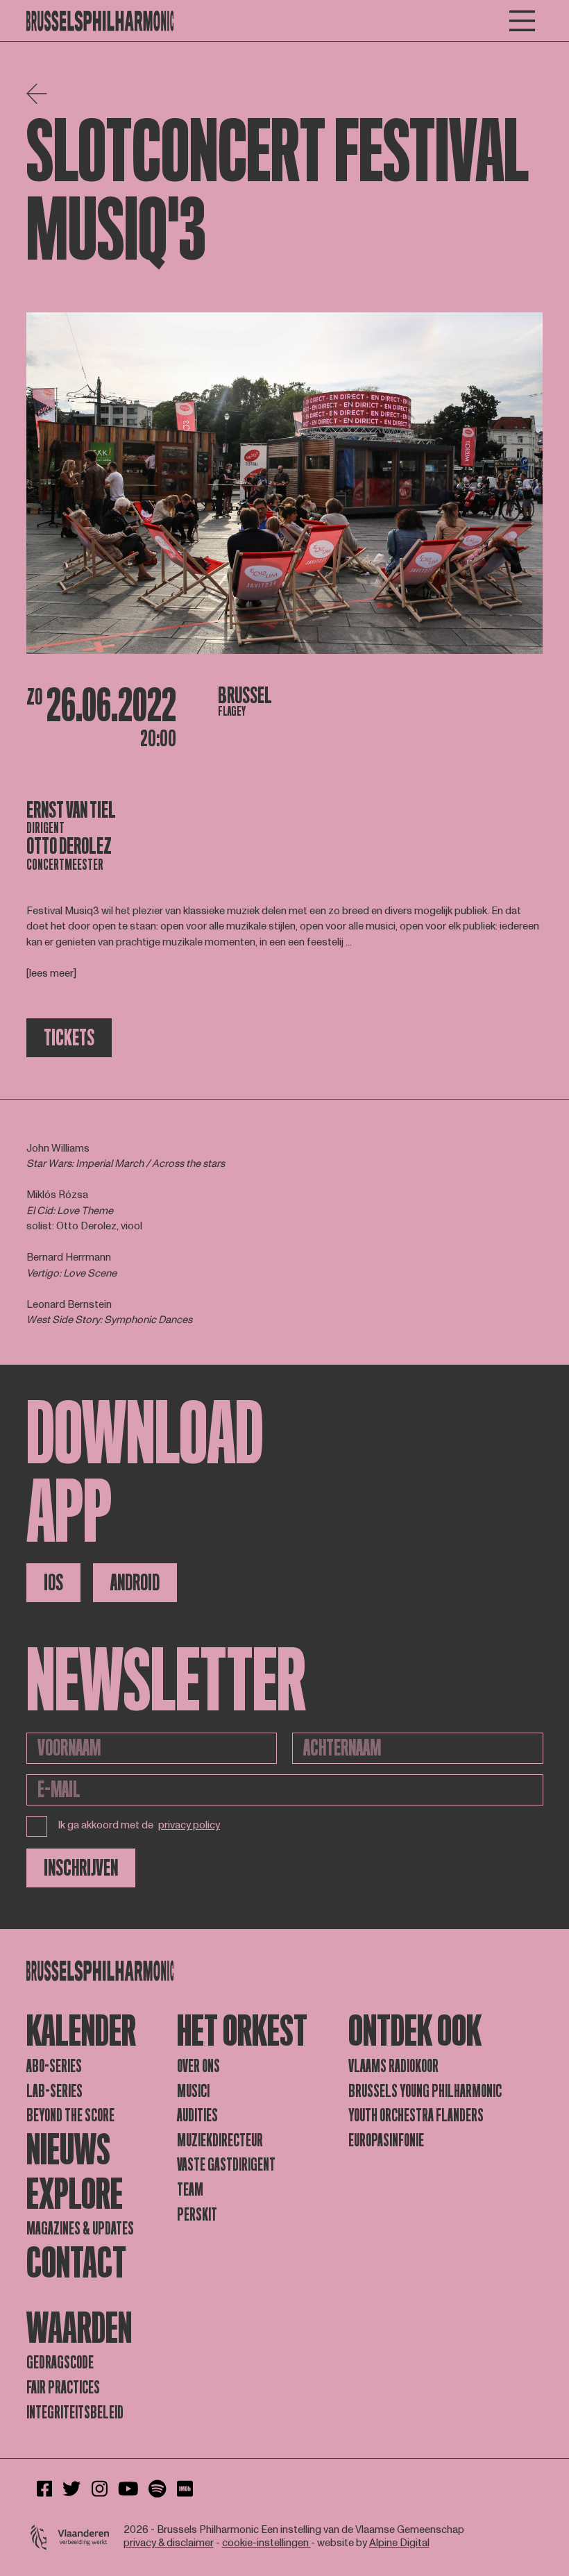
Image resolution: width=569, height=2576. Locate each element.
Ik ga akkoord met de (139, 1825)
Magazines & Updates (80, 2229)
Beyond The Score (70, 2115)
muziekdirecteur (220, 2140)
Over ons (198, 2066)
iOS (53, 1583)
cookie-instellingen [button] (266, 2543)
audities (197, 2115)
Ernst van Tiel (71, 810)
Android (135, 1583)
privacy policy (189, 1826)
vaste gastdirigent (226, 2165)
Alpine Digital (399, 2543)
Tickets (69, 1038)
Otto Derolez (69, 846)
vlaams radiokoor (393, 2066)
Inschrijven (81, 1868)
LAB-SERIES (54, 2091)
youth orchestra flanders (416, 2115)
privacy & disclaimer (169, 2543)
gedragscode (60, 2363)
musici (193, 2091)
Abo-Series (54, 2066)
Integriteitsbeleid (75, 2413)
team (190, 2190)
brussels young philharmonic (425, 2091)
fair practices (63, 2388)
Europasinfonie (386, 2140)
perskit (197, 2215)
